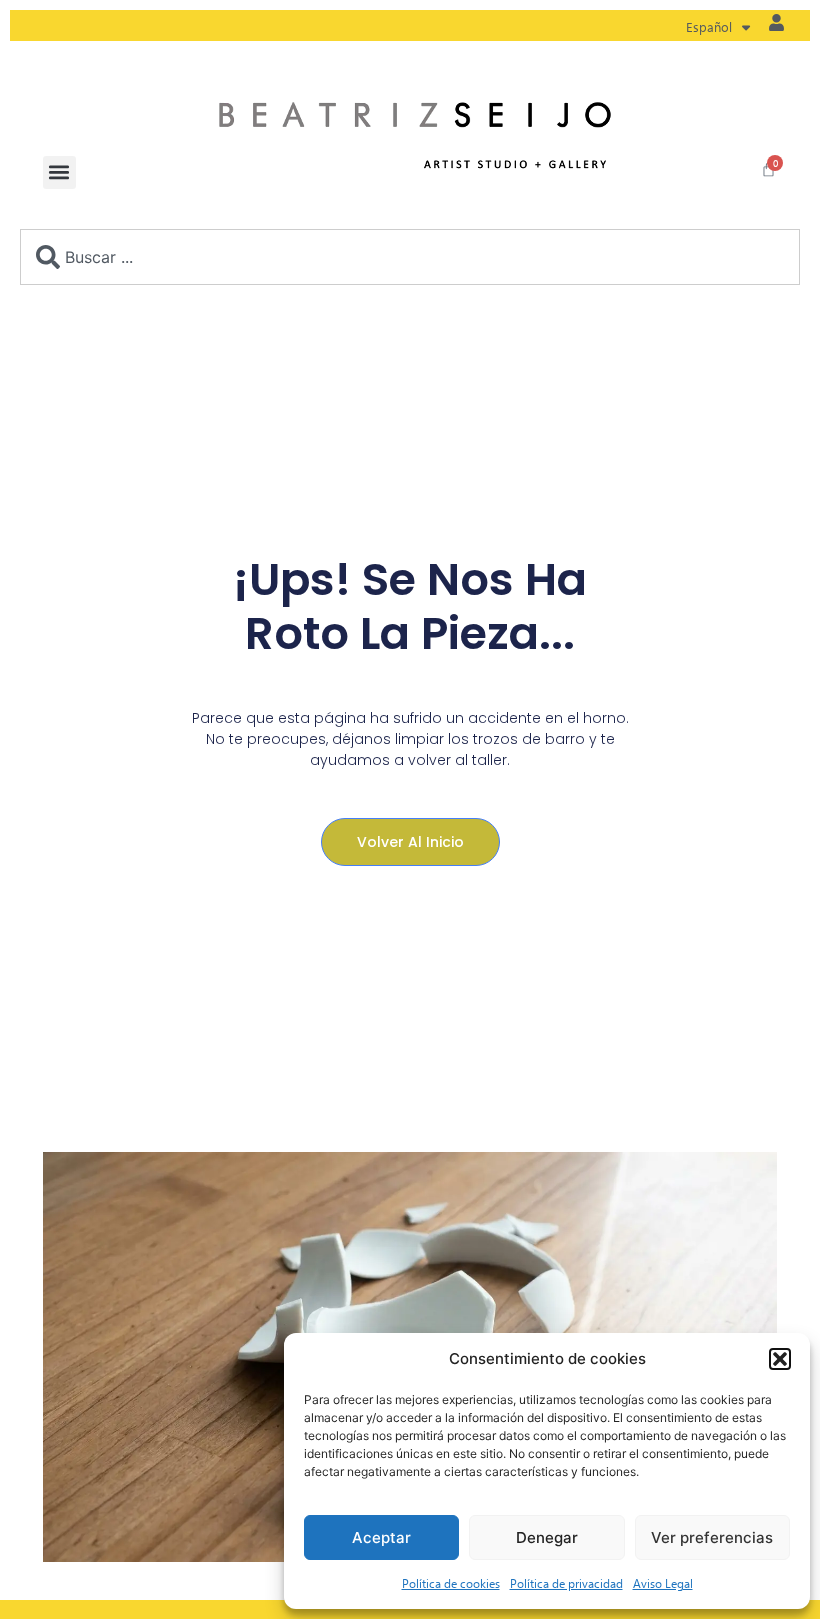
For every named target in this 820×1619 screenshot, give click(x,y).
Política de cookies (451, 1583)
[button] (780, 1359)
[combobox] (410, 257)
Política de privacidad (566, 1583)
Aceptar (381, 1537)
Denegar (547, 1537)
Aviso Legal (663, 1583)
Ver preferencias (712, 1537)
